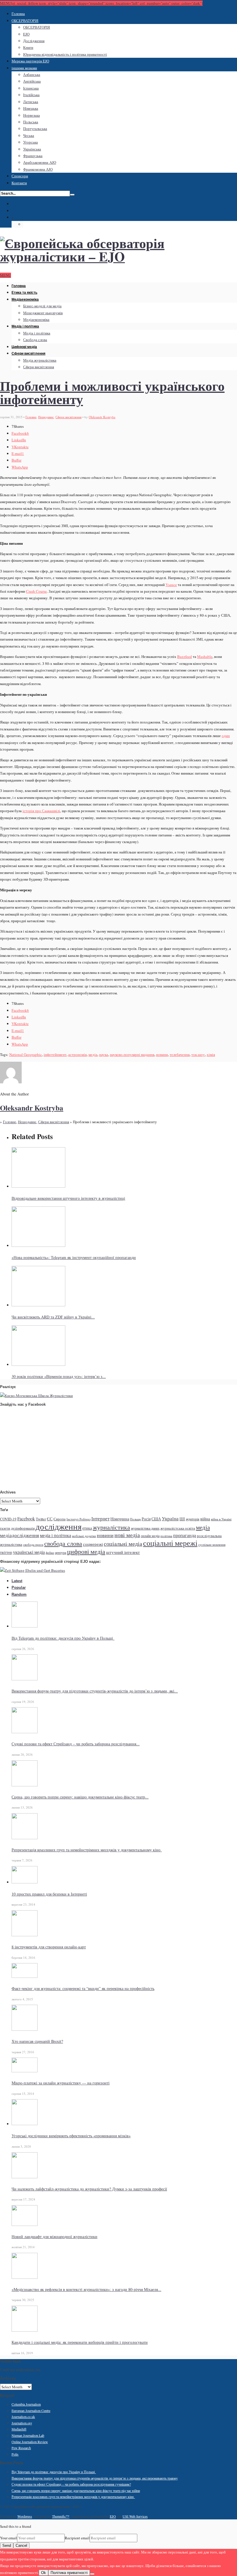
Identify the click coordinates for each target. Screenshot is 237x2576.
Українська (32, 149)
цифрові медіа (86, 1551)
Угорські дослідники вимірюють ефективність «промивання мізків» (71, 2136)
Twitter (41, 1519)
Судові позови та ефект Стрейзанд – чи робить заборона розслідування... (76, 1744)
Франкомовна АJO (38, 169)
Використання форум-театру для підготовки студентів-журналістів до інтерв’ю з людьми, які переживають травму (95, 2478)
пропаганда (185, 1535)
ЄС (50, 1519)
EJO (26, 34)
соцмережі (93, 1544)
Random (19, 1594)
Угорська (30, 142)
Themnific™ (61, 2516)
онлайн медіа (150, 1536)
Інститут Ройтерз (78, 1519)
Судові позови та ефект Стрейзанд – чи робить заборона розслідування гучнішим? (71, 2484)
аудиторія (193, 1519)
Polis (15, 2454)
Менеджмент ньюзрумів (43, 313)
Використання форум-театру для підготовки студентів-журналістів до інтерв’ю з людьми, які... (95, 1691)
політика (166, 1536)
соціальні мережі (170, 1543)
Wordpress (25, 2516)
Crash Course (36, 591)
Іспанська (31, 88)
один (226, 736)
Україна (170, 1518)
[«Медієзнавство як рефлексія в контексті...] (25, 2277)
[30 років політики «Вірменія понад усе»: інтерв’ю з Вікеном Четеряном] (38, 1364)
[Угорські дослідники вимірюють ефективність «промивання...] (25, 2124)
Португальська (35, 129)
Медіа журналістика (40, 360)
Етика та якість (24, 293)
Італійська (31, 95)
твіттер (6, 1552)
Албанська (32, 75)
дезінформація (23, 1528)
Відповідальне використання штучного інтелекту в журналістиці (68, 1198)
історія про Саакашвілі (41, 811)
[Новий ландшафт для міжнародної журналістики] (25, 2225)
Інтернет (100, 1518)
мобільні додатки (84, 1536)
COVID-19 (8, 1519)
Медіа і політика (25, 326)
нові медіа (127, 1535)
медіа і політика (55, 1535)
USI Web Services (135, 2516)
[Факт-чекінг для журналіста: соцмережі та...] (25, 1976)
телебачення (180, 1054)
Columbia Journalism (26, 2404)
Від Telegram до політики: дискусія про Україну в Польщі (63, 1638)
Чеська (29, 135)
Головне (31, 417)
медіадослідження (20, 1535)
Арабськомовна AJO (40, 162)
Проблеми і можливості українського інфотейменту (112, 392)
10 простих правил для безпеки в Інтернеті (49, 1894)
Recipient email (77, 2538)
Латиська (31, 102)
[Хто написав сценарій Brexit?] (25, 2029)
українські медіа (29, 1552)
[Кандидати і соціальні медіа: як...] (25, 2330)
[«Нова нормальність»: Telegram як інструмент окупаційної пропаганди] (38, 1245)
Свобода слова (35, 340)
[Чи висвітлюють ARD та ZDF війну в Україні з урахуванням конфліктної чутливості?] (38, 1305)
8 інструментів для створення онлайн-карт (49, 1947)
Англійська (32, 81)
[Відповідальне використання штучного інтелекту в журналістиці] (38, 1186)
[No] (92, 2574)
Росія (146, 1519)
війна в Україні (221, 1519)
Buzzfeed (185, 656)
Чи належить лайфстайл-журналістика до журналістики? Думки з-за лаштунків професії (89, 2189)
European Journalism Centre (31, 2411)
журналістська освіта (178, 1528)
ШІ (182, 1519)
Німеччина (120, 1519)
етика (87, 1528)
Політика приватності (69, 2573)
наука (104, 1054)
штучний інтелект (123, 1552)
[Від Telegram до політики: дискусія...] (25, 1626)
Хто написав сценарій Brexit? (37, 2041)
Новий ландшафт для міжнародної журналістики (54, 2236)
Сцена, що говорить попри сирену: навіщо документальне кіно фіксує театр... (80, 1797)
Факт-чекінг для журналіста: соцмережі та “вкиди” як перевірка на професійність (83, 1988)
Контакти (19, 183)
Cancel (21, 2546)
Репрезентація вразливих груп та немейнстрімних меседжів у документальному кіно (87, 1850)
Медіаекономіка (25, 300)
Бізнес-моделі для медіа (42, 306)
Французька (33, 156)
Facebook (26, 1518)
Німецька (31, 108)
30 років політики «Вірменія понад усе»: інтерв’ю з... (59, 1376)
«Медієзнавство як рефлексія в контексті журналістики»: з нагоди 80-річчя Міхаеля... (86, 2289)
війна (205, 1519)
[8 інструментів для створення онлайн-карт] (25, 1935)
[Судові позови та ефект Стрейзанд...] (25, 1732)
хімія (211, 1054)
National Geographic (26, 1054)
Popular (19, 1588)
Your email (9, 2538)
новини (162, 1054)
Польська (31, 122)
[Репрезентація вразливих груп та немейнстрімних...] (25, 1838)
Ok (43, 2573)
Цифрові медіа (24, 347)
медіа (93, 1054)
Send (7, 2546)
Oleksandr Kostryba (102, 417)
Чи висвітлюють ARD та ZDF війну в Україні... (53, 1317)
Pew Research (21, 2448)
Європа (60, 1519)
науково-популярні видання (132, 1054)
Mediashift (19, 2429)
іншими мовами (24, 68)
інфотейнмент (55, 1054)
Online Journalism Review (30, 2442)
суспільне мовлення (212, 1545)
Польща (135, 1519)
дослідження (59, 1526)
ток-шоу (198, 1054)
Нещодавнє (46, 417)
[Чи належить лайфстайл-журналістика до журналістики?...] (25, 2177)
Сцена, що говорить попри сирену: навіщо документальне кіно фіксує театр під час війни (76, 2491)
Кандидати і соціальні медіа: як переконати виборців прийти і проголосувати (80, 2342)
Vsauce (171, 585)
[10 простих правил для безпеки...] (25, 1882)
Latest (17, 1581)
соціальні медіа (123, 1544)
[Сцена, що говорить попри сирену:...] (25, 1785)
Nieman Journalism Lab (28, 2435)
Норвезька (32, 115)
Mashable (205, 656)
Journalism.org (22, 2423)
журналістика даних (145, 1528)
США (156, 1519)
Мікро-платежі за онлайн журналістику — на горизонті (61, 2083)
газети (5, 1528)
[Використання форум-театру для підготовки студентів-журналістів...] (25, 1679)
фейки (50, 1553)
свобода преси (33, 1545)
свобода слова (63, 1543)
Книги (28, 47)
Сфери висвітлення (28, 354)
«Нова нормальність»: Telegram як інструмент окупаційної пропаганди (74, 1257)
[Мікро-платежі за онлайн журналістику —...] (25, 2071)
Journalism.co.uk (23, 2417)
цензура (61, 1552)
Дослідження (34, 41)
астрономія (77, 1054)
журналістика (111, 1527)
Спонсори (20, 176)
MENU (5, 275)
